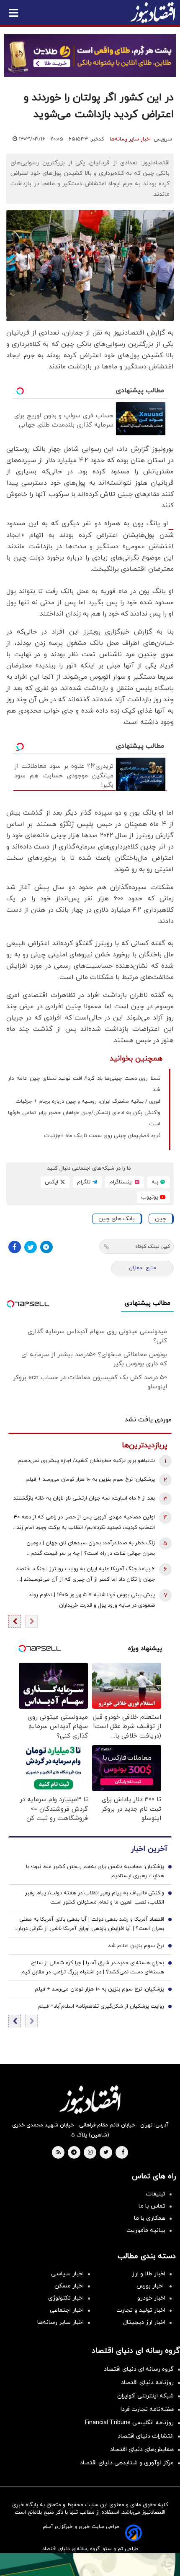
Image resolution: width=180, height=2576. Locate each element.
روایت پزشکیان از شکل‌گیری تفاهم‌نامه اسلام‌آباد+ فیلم (101, 2006)
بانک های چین (117, 1219)
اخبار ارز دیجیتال (144, 2322)
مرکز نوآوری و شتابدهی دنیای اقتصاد (127, 2463)
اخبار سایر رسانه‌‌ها (60, 2322)
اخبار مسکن (69, 2286)
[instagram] (90, 2153)
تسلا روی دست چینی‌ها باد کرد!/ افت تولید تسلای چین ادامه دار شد (84, 1084)
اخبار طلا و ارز (149, 2274)
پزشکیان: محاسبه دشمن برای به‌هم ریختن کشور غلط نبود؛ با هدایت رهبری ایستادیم (95, 1871)
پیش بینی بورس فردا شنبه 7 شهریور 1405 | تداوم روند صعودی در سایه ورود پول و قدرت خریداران (92, 1600)
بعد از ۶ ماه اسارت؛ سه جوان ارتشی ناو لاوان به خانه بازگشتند (84, 1498)
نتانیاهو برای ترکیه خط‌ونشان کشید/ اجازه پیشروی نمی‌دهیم (86, 1461)
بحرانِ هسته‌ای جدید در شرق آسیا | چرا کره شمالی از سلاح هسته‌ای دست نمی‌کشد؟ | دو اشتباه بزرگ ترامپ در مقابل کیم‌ (93, 1968)
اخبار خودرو (151, 2298)
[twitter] (106, 2153)
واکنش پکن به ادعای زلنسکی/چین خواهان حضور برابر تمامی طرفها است (84, 1118)
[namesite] (153, 13)
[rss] (59, 2153)
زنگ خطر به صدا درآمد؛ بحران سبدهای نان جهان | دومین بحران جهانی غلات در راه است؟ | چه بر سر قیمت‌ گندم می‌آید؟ (91, 1549)
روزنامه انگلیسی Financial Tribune (129, 2423)
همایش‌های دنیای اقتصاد (142, 2449)
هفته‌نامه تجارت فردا (147, 2409)
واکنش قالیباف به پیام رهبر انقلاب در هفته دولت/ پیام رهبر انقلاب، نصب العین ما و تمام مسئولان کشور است (95, 1898)
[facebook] (123, 2153)
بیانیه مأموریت (146, 2230)
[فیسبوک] (15, 1247)
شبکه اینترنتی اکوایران (145, 2396)
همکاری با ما (150, 2218)
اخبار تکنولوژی (66, 2298)
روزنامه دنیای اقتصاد (147, 2383)
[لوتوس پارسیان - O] (90, 2564)
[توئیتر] (31, 1247)
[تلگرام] (46, 1247)
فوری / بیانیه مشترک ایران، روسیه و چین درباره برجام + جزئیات (88, 1101)
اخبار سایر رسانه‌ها (130, 139)
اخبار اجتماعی (67, 2310)
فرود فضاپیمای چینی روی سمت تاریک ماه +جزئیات (102, 1136)
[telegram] (74, 2153)
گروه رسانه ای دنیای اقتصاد (139, 2369)
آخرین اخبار (149, 1849)
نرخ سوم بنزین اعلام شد (136, 1946)
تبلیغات (156, 2194)
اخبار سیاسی (67, 2274)
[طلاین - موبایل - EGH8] (90, 55)
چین (161, 1219)
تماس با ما (152, 2206)
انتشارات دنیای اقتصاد (146, 2436)
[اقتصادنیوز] (90, 2100)
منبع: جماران (143, 1268)
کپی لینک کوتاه (153, 1247)
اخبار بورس (151, 2286)
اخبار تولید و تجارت (141, 2310)
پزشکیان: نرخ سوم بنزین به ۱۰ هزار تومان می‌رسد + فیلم (90, 1480)
